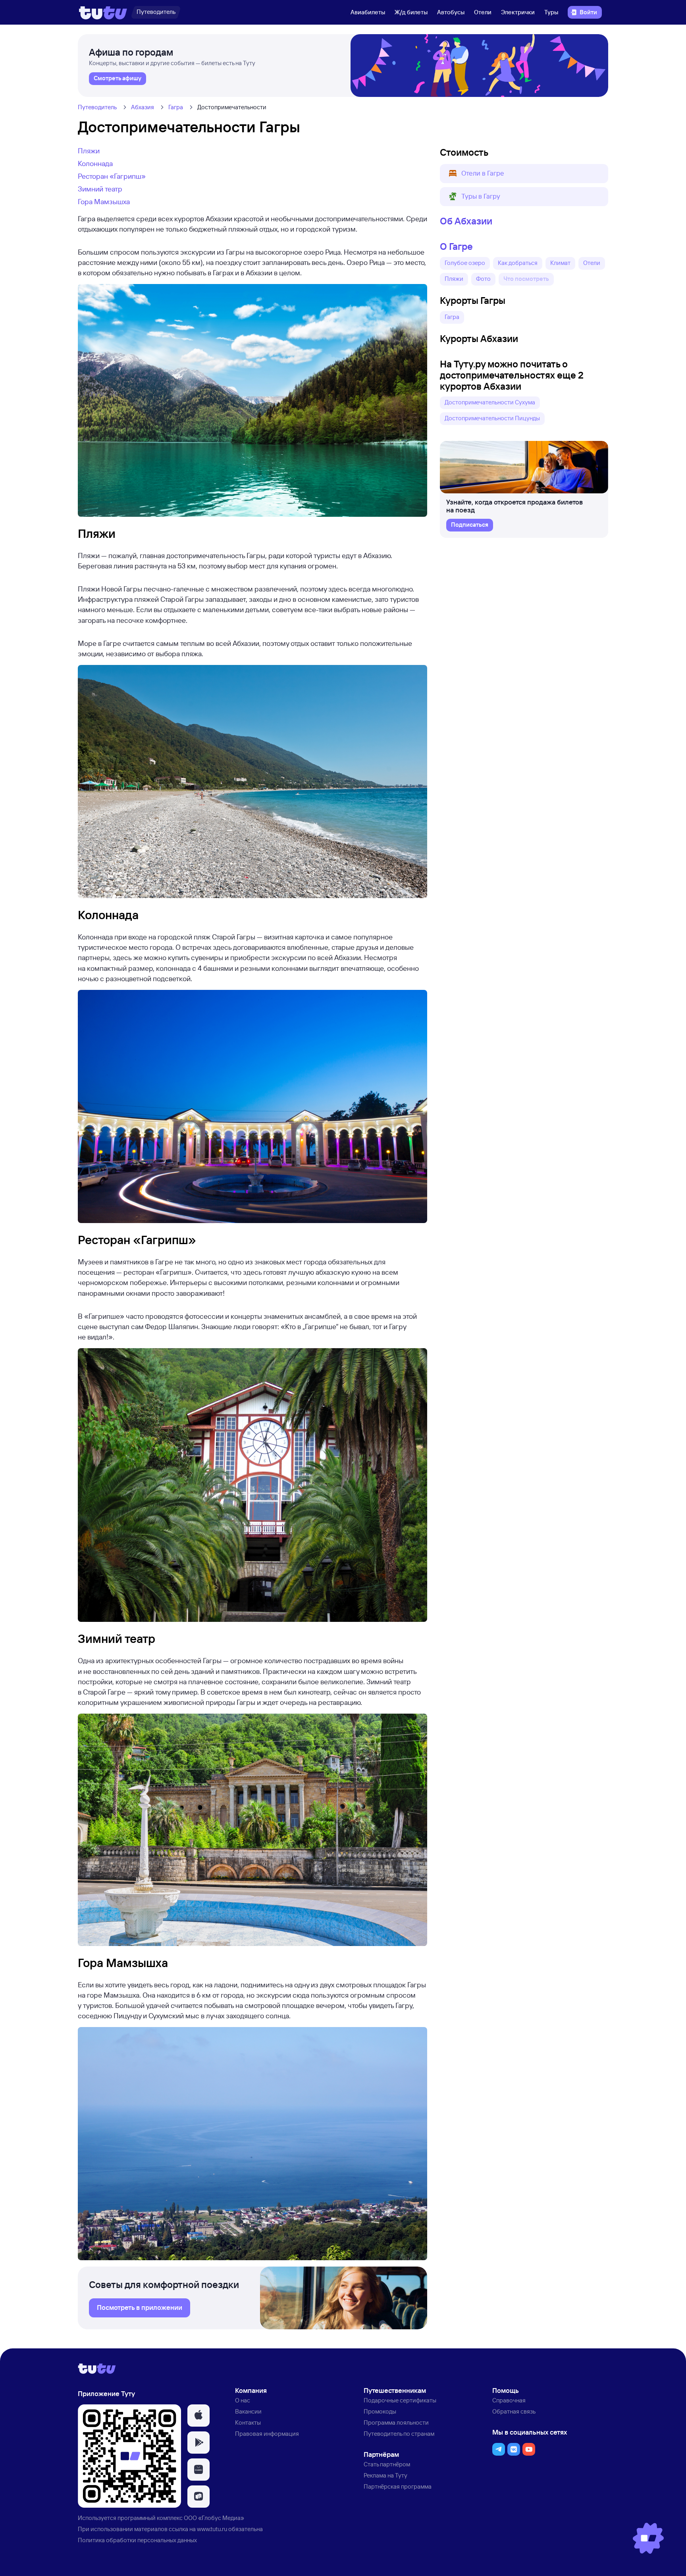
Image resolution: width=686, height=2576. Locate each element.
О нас (243, 2400)
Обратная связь (514, 2411)
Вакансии (248, 2411)
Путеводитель (97, 107)
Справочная (509, 2400)
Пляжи (89, 151)
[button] (524, 174)
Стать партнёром (387, 2464)
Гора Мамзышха (104, 201)
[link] (118, 79)
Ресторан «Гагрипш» (112, 176)
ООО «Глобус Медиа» (214, 2518)
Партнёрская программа (398, 2486)
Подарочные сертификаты (400, 2400)
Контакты (248, 2422)
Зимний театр (100, 189)
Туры (551, 12)
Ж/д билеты (411, 12)
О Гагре (456, 246)
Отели (483, 12)
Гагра (176, 107)
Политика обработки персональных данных (137, 2540)
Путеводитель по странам (399, 2434)
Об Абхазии (466, 221)
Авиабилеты (368, 12)
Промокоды (380, 2411)
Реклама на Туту (385, 2475)
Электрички (518, 12)
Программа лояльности (396, 2422)
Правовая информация (267, 2434)
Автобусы (451, 12)
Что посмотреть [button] (526, 279)
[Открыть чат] (648, 2538)
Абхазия (143, 107)
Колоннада (95, 163)
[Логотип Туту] (103, 12)
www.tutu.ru (212, 2529)
